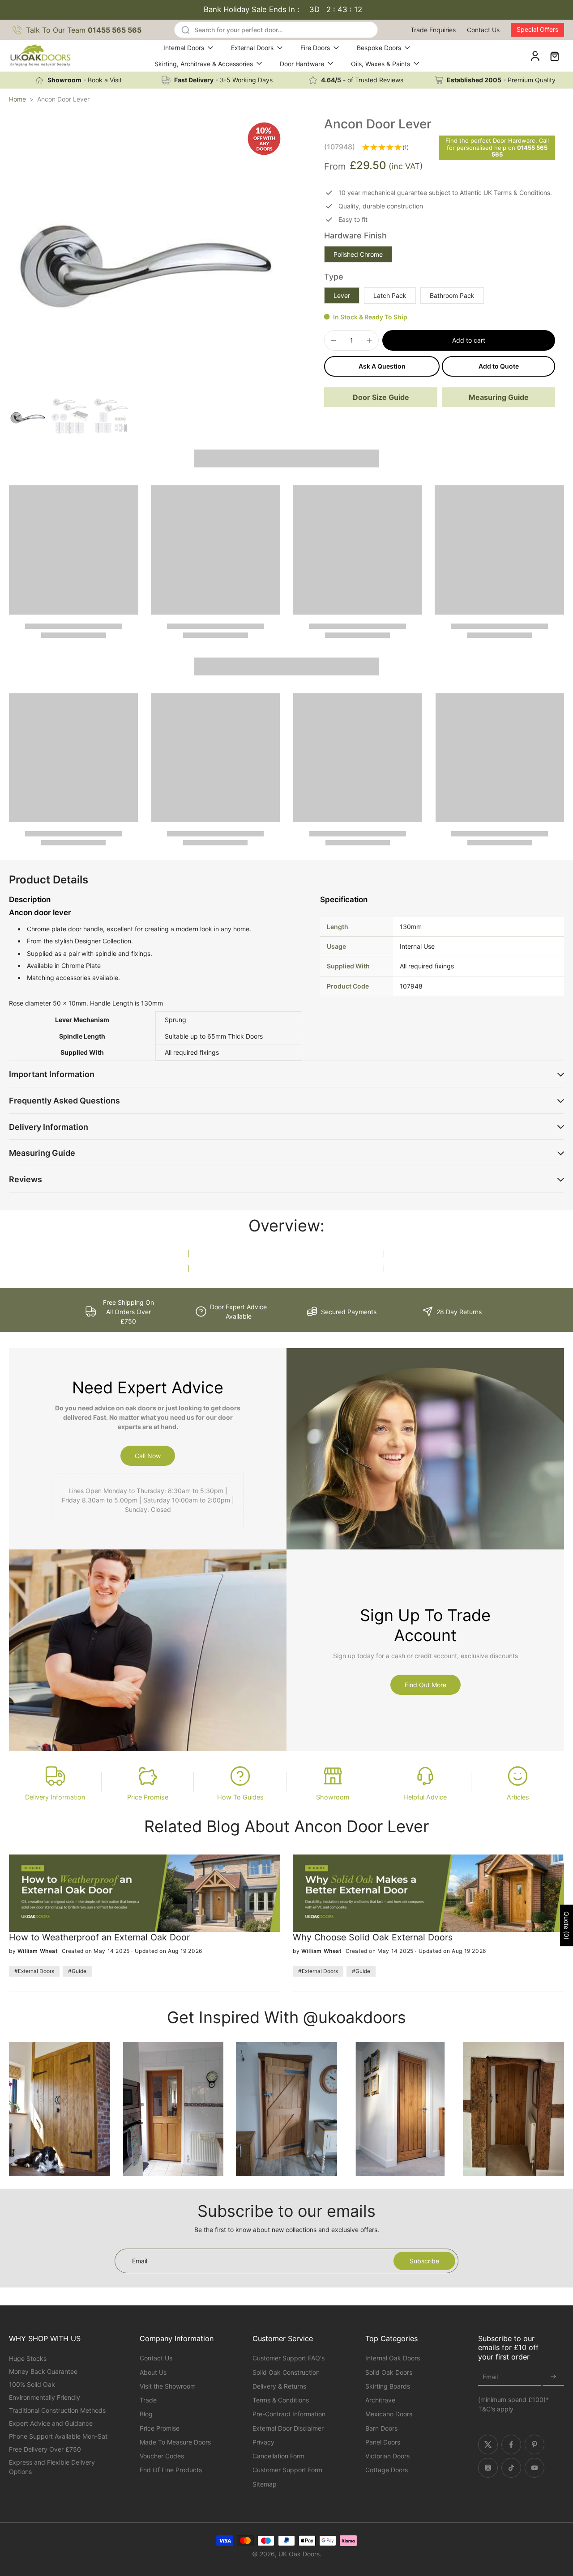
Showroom (333, 1797)
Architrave (380, 2400)
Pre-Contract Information (289, 2414)
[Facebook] (511, 2444)
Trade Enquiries (433, 30)
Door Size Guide (381, 397)
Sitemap (265, 2484)
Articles (518, 1797)
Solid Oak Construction (286, 2372)
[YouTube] (535, 2468)
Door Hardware (302, 64)
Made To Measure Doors (175, 2442)
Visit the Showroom (168, 2386)
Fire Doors (315, 48)
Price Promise (148, 1797)
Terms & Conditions (281, 2400)
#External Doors (34, 1971)
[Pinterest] (535, 2444)
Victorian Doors (387, 2456)
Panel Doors (383, 2442)
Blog (146, 2414)
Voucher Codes (162, 2456)
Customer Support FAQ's (289, 2358)
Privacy (263, 2442)
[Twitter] (488, 2444)
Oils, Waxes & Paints (381, 64)
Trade (148, 2400)
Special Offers (537, 29)
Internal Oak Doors (393, 2358)
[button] (469, 340)
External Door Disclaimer (288, 2428)
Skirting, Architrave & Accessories (204, 64)
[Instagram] (488, 2468)
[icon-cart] (554, 56)
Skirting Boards (388, 2386)
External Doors (252, 48)
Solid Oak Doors (389, 2372)
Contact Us (483, 30)
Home (17, 99)
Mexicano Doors (389, 2414)
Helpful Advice (425, 1797)
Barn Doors (381, 2428)
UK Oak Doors (299, 2554)
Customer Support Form (287, 2470)
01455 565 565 (520, 151)
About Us (153, 2372)
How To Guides (240, 1797)
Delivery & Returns (279, 2386)
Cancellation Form (278, 2456)
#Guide (77, 1971)
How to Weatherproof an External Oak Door (99, 1937)
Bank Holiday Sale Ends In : (283, 9)
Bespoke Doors (379, 48)
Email (490, 2377)
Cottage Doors (387, 2470)
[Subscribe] (553, 2377)
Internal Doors (184, 48)
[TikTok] (511, 2468)
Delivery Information (55, 1797)
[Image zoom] (148, 255)
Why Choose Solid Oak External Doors (373, 1937)
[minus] (334, 340)
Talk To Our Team (84, 30)
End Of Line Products (171, 2470)
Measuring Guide (499, 397)
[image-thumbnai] (28, 416)
